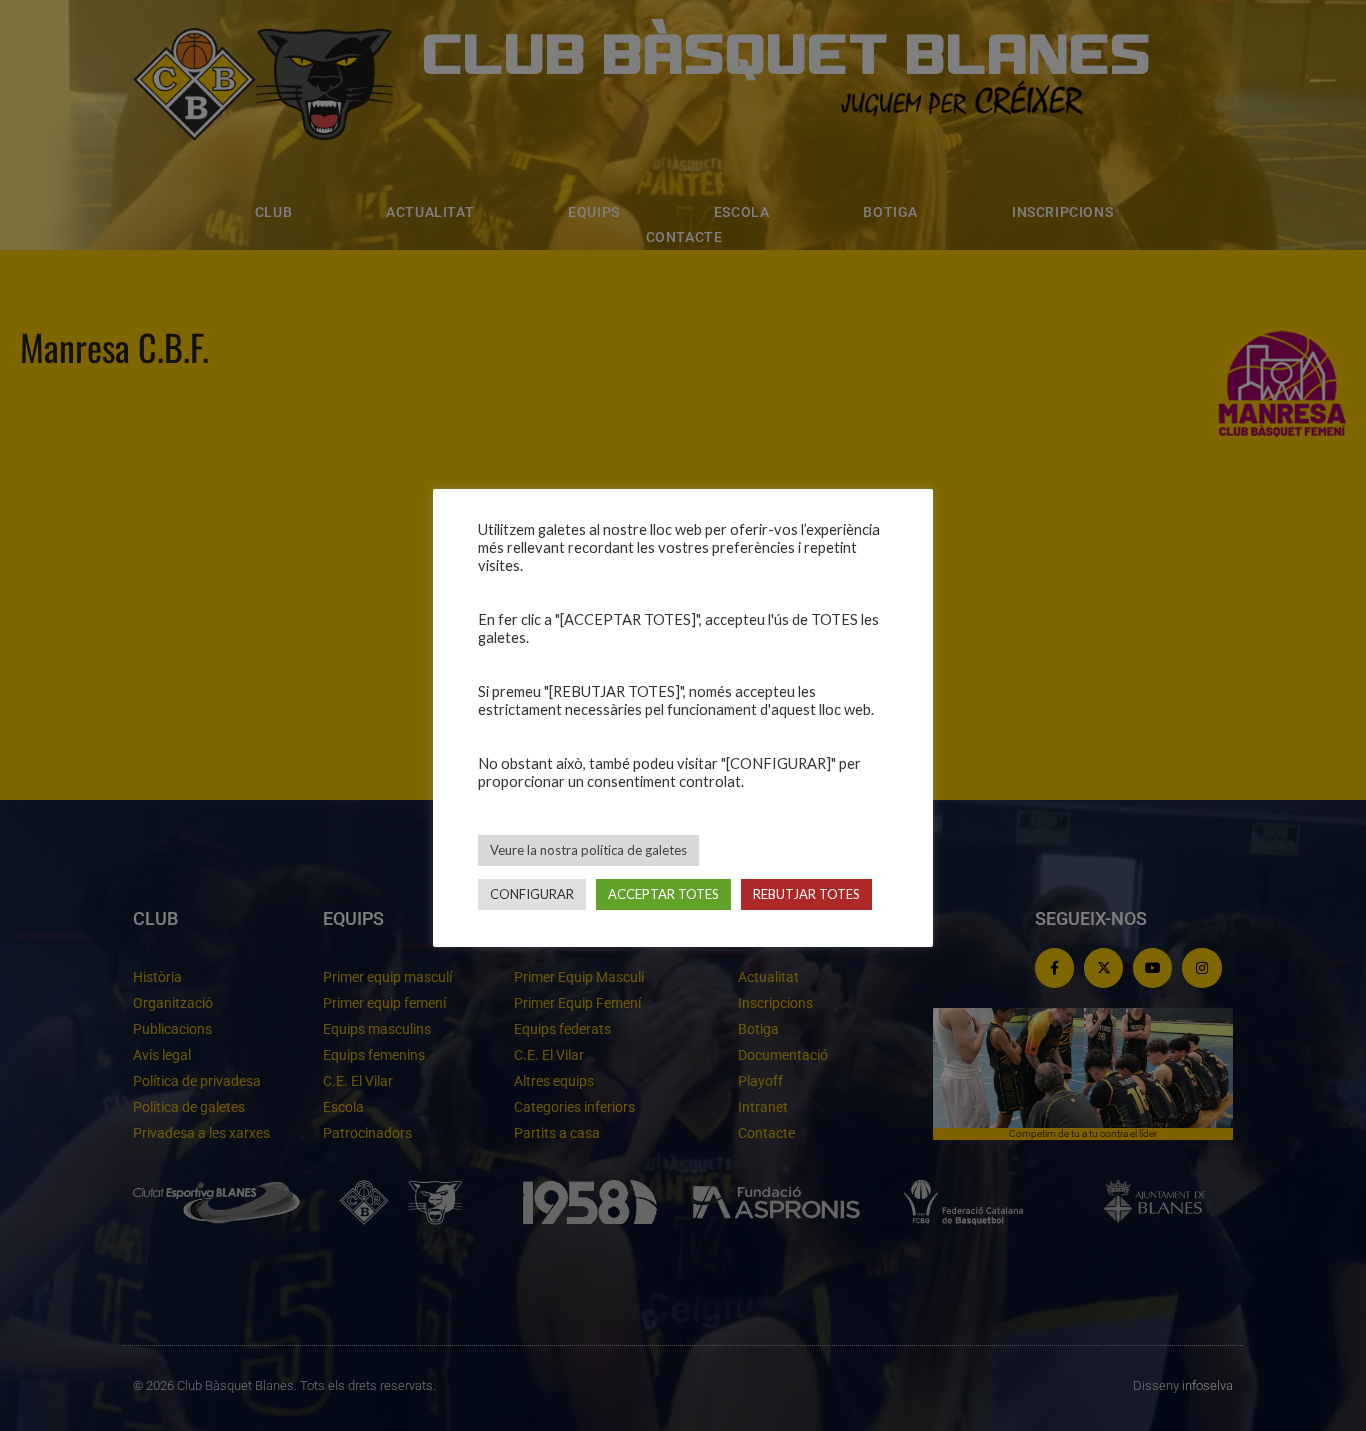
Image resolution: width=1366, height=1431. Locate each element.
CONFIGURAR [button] (532, 894)
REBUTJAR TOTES (806, 894)
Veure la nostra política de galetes (588, 850)
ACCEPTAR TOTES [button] (663, 894)
